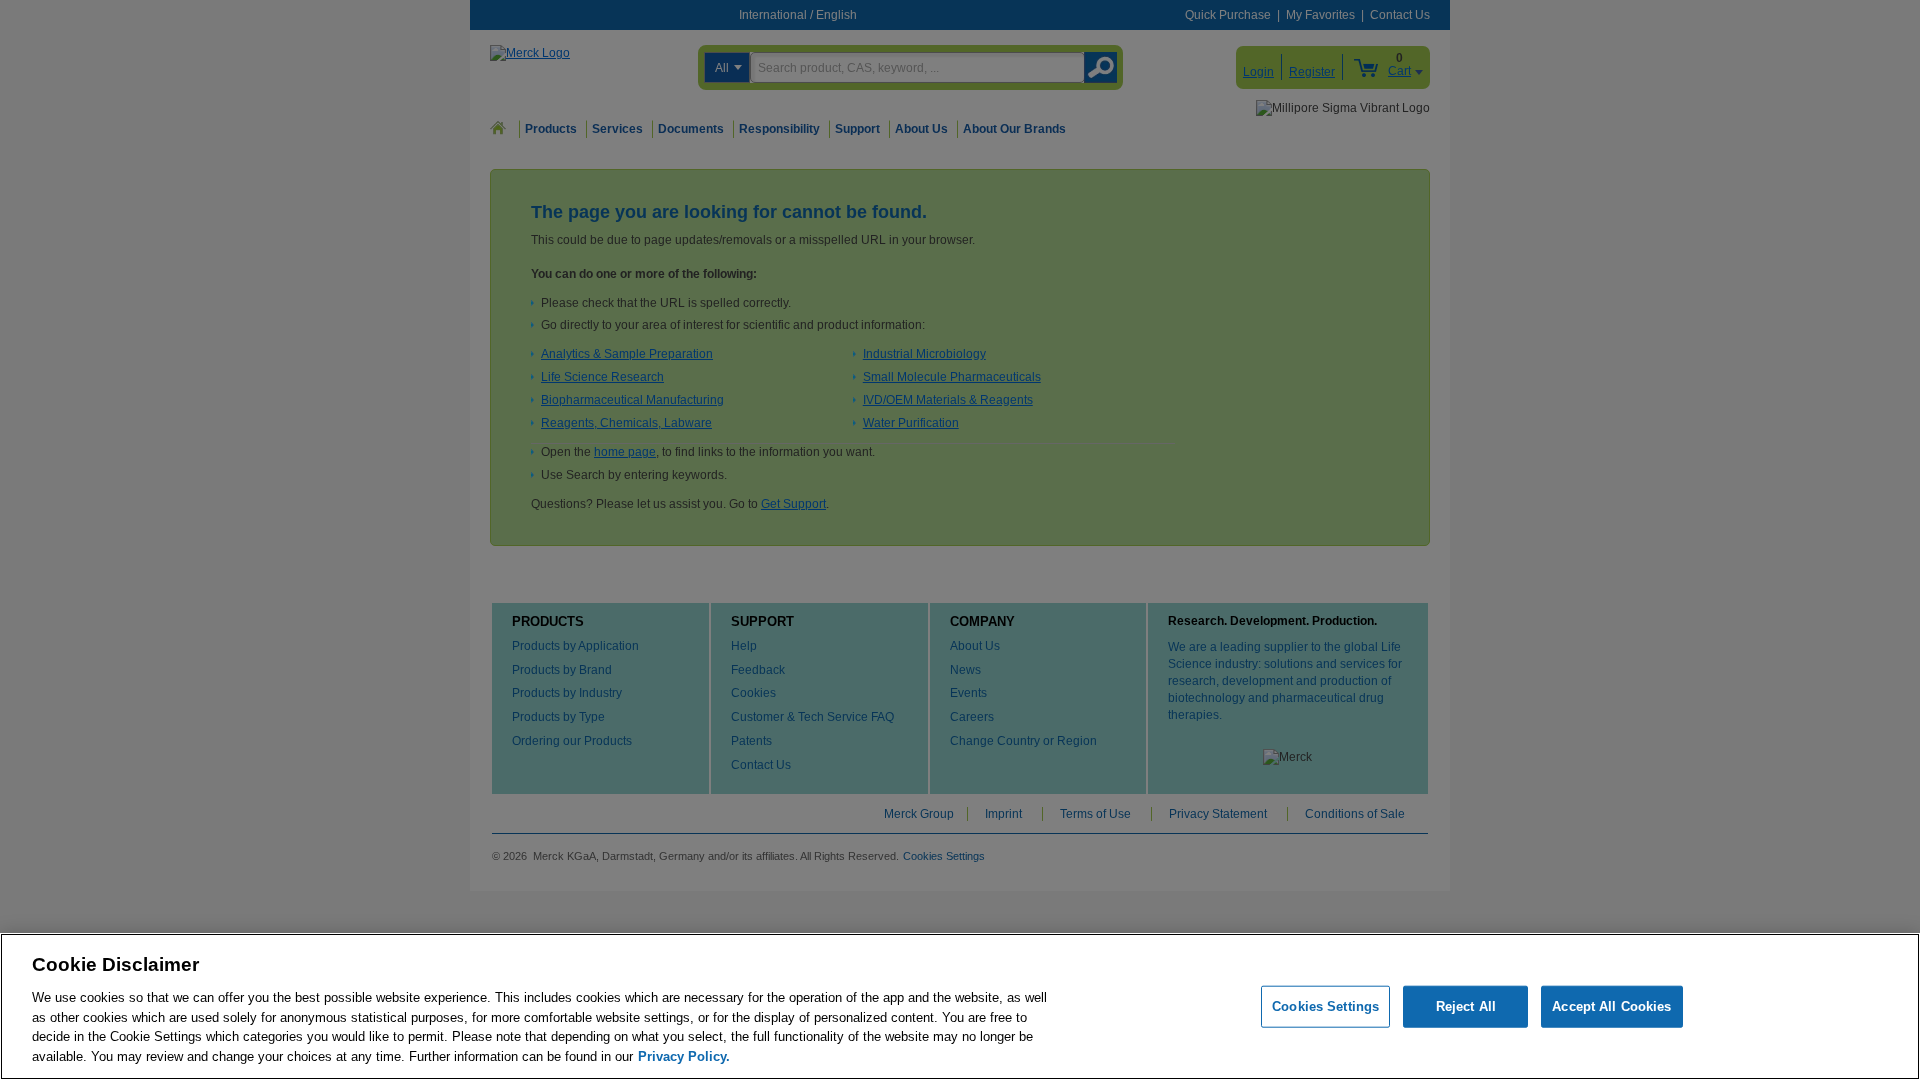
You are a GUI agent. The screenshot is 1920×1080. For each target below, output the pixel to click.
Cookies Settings (1325, 1006)
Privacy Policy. (684, 1055)
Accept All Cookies (1611, 1006)
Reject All (1466, 1006)
